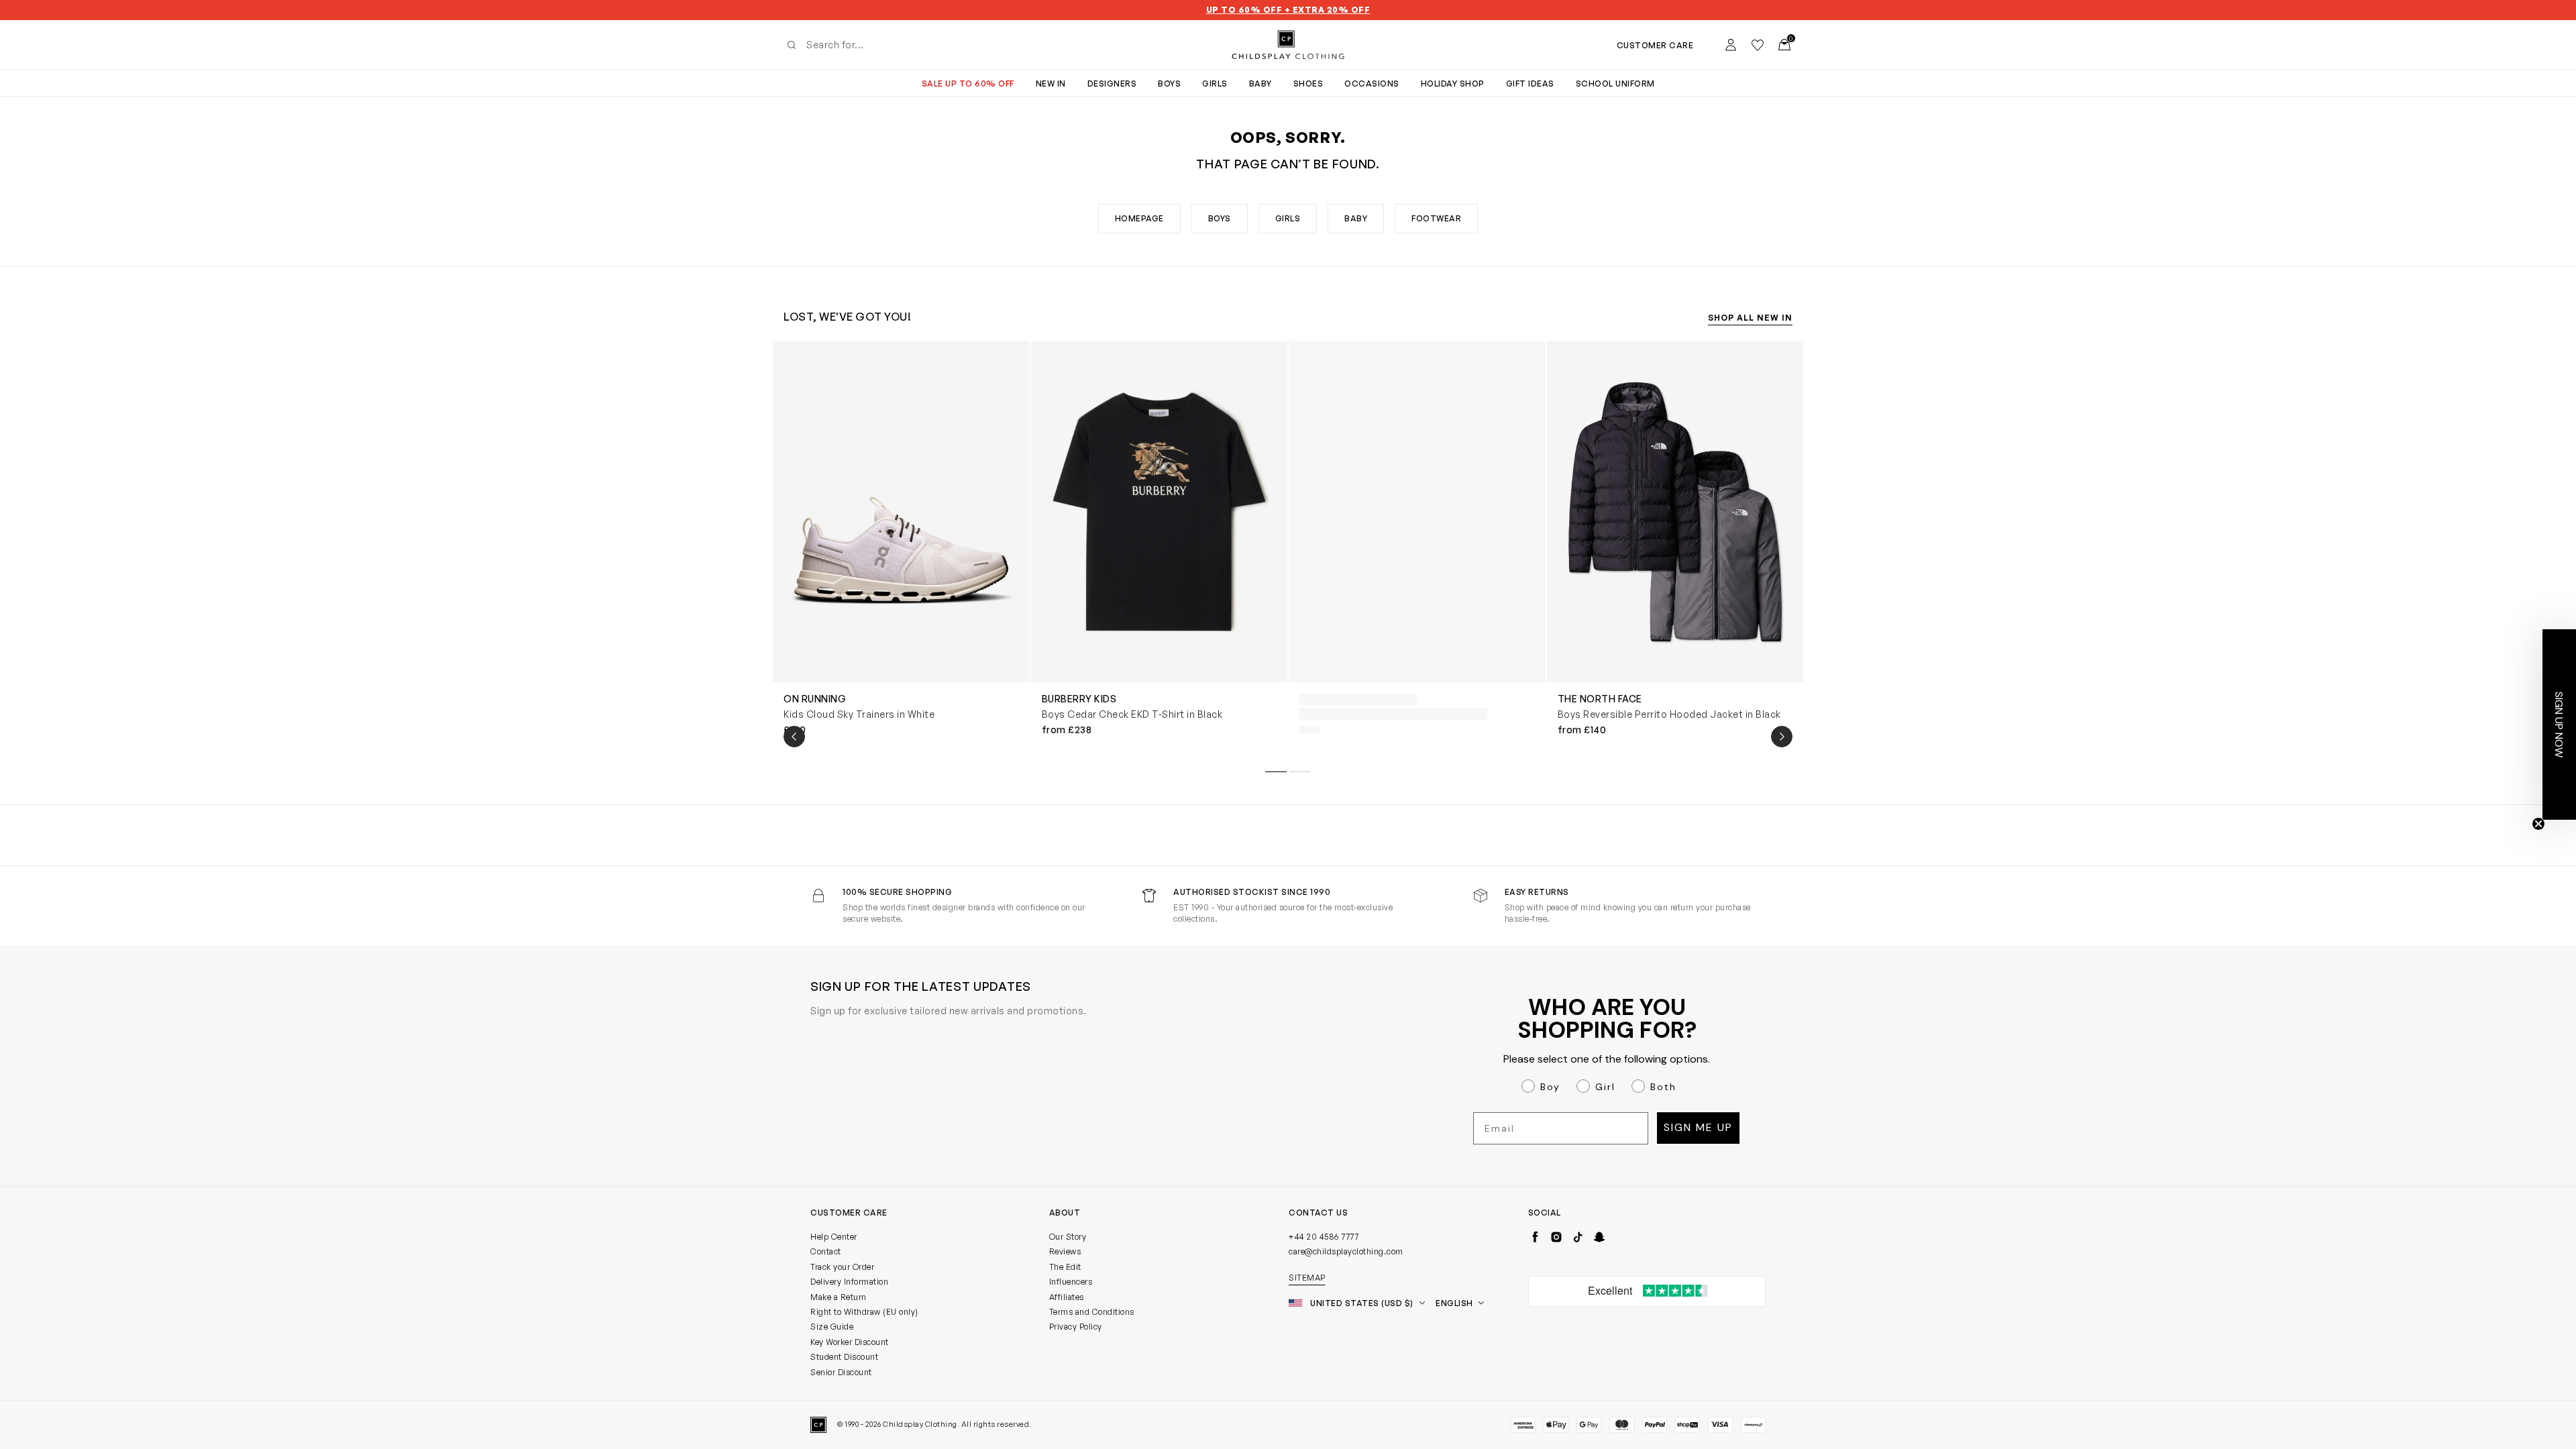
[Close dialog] (1533, 573)
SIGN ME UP (1158, 856)
